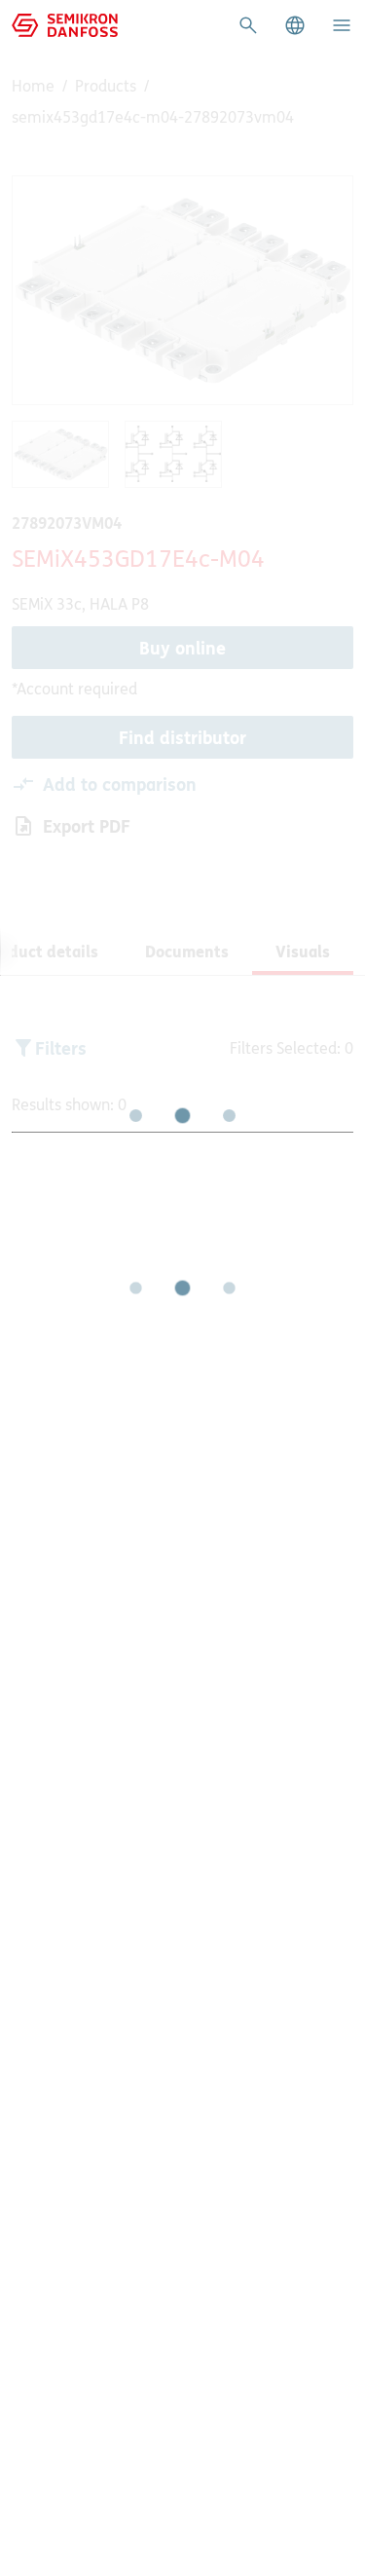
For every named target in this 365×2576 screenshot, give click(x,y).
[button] (295, 25)
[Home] (65, 23)
